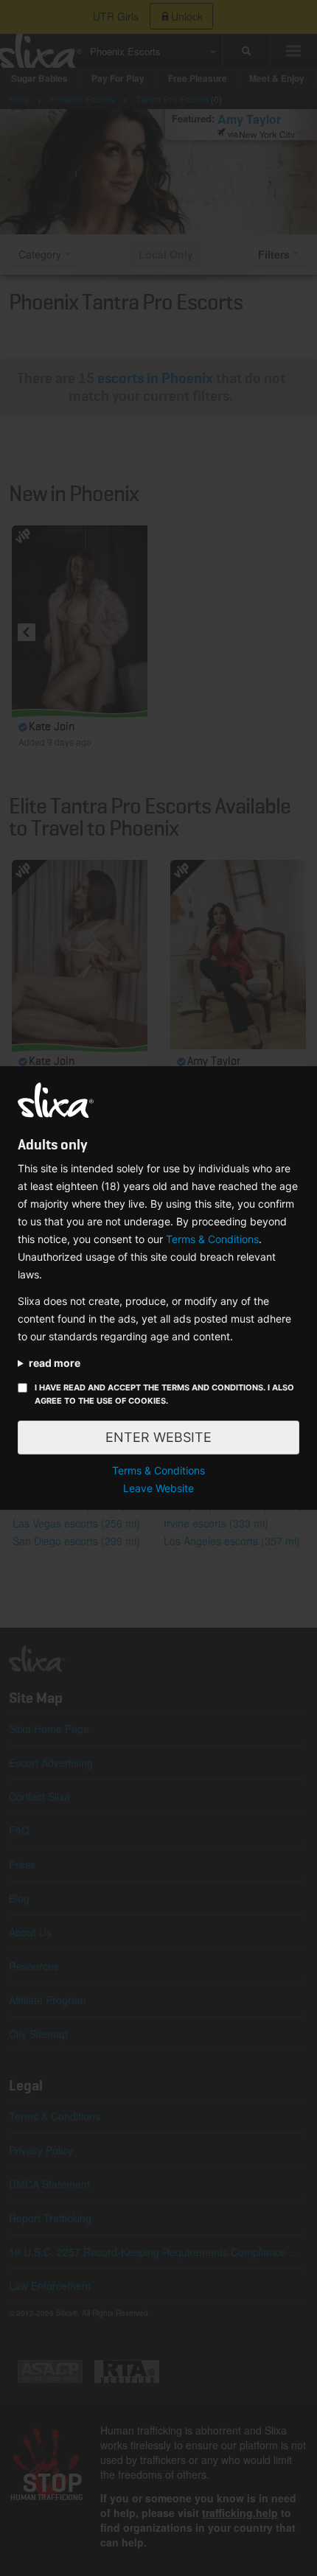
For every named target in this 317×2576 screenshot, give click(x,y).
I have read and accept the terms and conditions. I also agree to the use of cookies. (164, 1394)
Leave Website (158, 1488)
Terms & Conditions (212, 1239)
